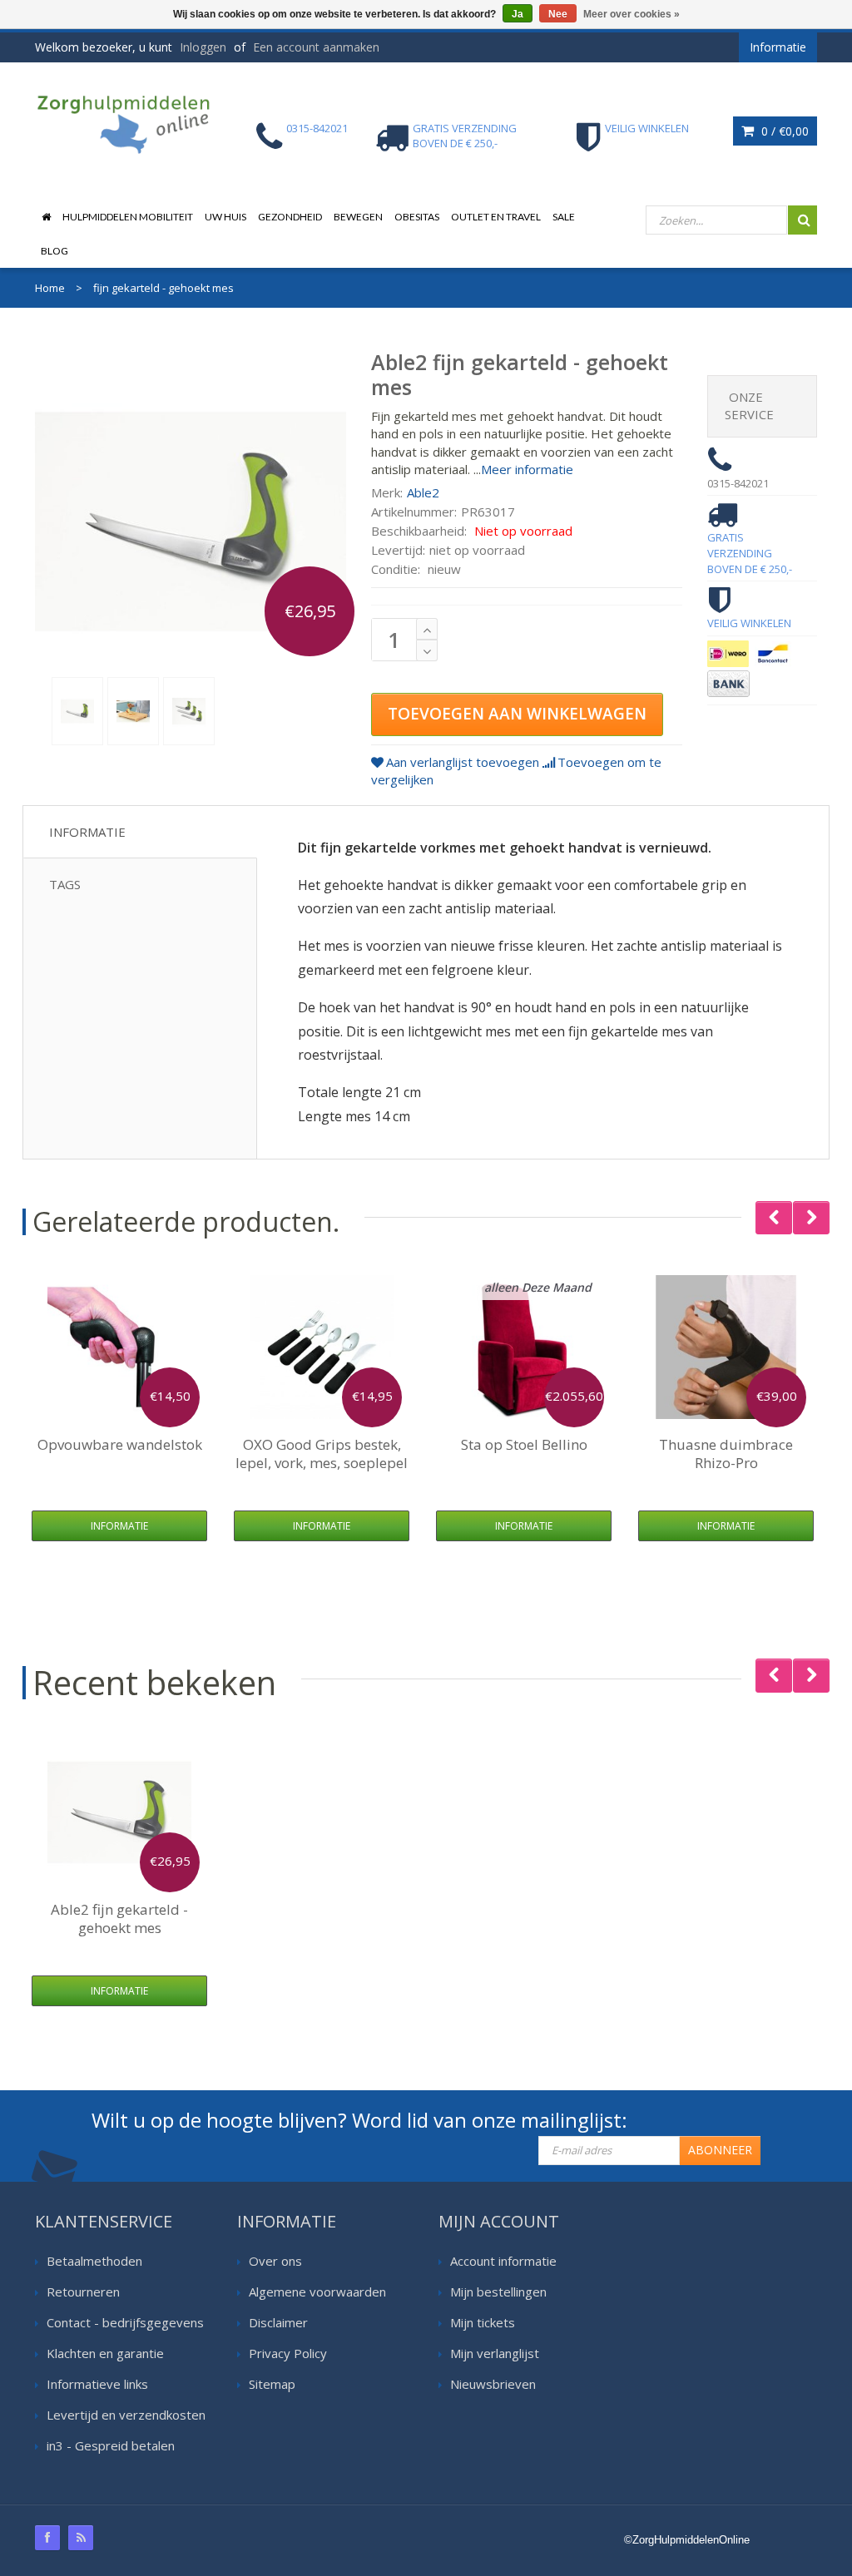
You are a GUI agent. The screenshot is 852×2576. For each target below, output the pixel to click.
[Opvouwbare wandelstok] (119, 1347)
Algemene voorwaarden (317, 2292)
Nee (558, 14)
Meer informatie (527, 469)
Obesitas (417, 217)
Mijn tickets (483, 2322)
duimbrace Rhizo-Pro (726, 1454)
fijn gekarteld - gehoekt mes (119, 1918)
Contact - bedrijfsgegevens (125, 2322)
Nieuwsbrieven (493, 2384)
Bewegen (358, 217)
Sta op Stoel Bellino (524, 1444)
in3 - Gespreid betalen (111, 2445)
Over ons (275, 2261)
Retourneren (83, 2292)
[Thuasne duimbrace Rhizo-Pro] (726, 1347)
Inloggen (203, 47)
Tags (65, 884)
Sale (564, 217)
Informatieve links (97, 2384)
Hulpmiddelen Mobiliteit (128, 217)
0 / (783, 131)
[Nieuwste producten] (81, 2538)
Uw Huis (225, 217)
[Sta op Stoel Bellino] (524, 1347)
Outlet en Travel (496, 217)
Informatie (87, 832)
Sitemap (272, 2384)
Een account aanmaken (316, 47)
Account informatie (503, 2261)
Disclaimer (278, 2322)
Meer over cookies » (632, 14)
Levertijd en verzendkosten (126, 2415)
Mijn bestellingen (498, 2292)
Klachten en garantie (105, 2353)
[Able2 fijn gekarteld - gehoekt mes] (77, 711)
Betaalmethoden (94, 2261)
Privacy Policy (288, 2353)
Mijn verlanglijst (495, 2353)
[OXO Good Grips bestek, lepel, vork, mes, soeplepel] (322, 1347)
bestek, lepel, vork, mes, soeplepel (322, 1454)
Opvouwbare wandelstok (120, 1444)
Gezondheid (290, 217)
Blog (54, 251)
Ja (518, 14)
